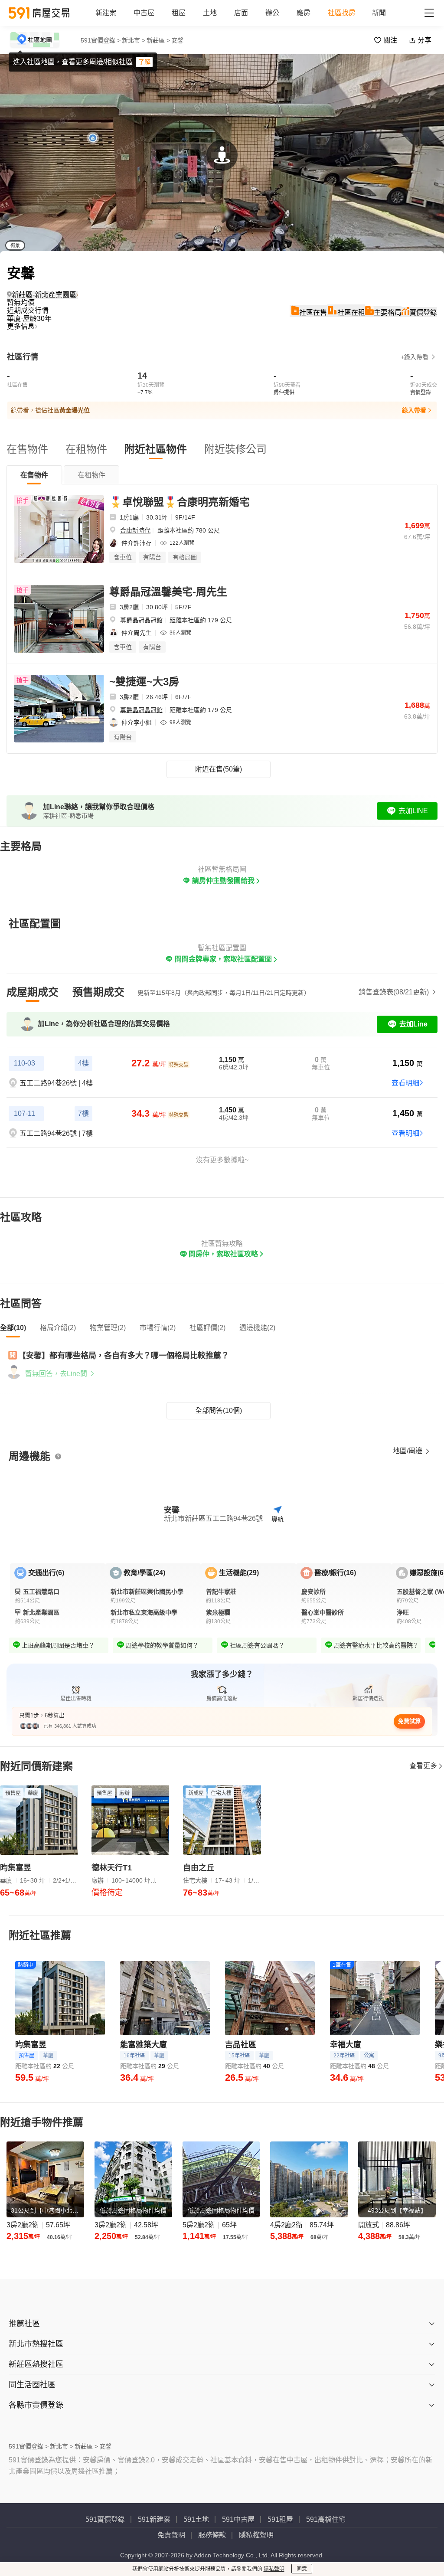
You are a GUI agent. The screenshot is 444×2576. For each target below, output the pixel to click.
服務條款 (212, 2535)
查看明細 (405, 1083)
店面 (241, 13)
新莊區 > (158, 40)
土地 (210, 13)
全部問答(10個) (219, 1411)
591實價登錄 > (101, 40)
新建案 (106, 13)
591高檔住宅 (326, 2519)
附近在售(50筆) (219, 769)
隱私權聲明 (256, 2535)
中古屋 (144, 13)
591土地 (196, 2519)
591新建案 (154, 2519)
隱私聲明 (274, 2569)
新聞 (379, 13)
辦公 (272, 13)
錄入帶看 (414, 410)
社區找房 (342, 13)
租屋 (179, 13)
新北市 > (134, 40)
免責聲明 (171, 2535)
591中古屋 (238, 2519)
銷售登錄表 (394, 992)
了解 (144, 62)
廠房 (304, 13)
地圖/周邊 (408, 1451)
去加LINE (413, 811)
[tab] (34, 475)
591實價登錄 (105, 2519)
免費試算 (409, 1721)
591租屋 (280, 2519)
